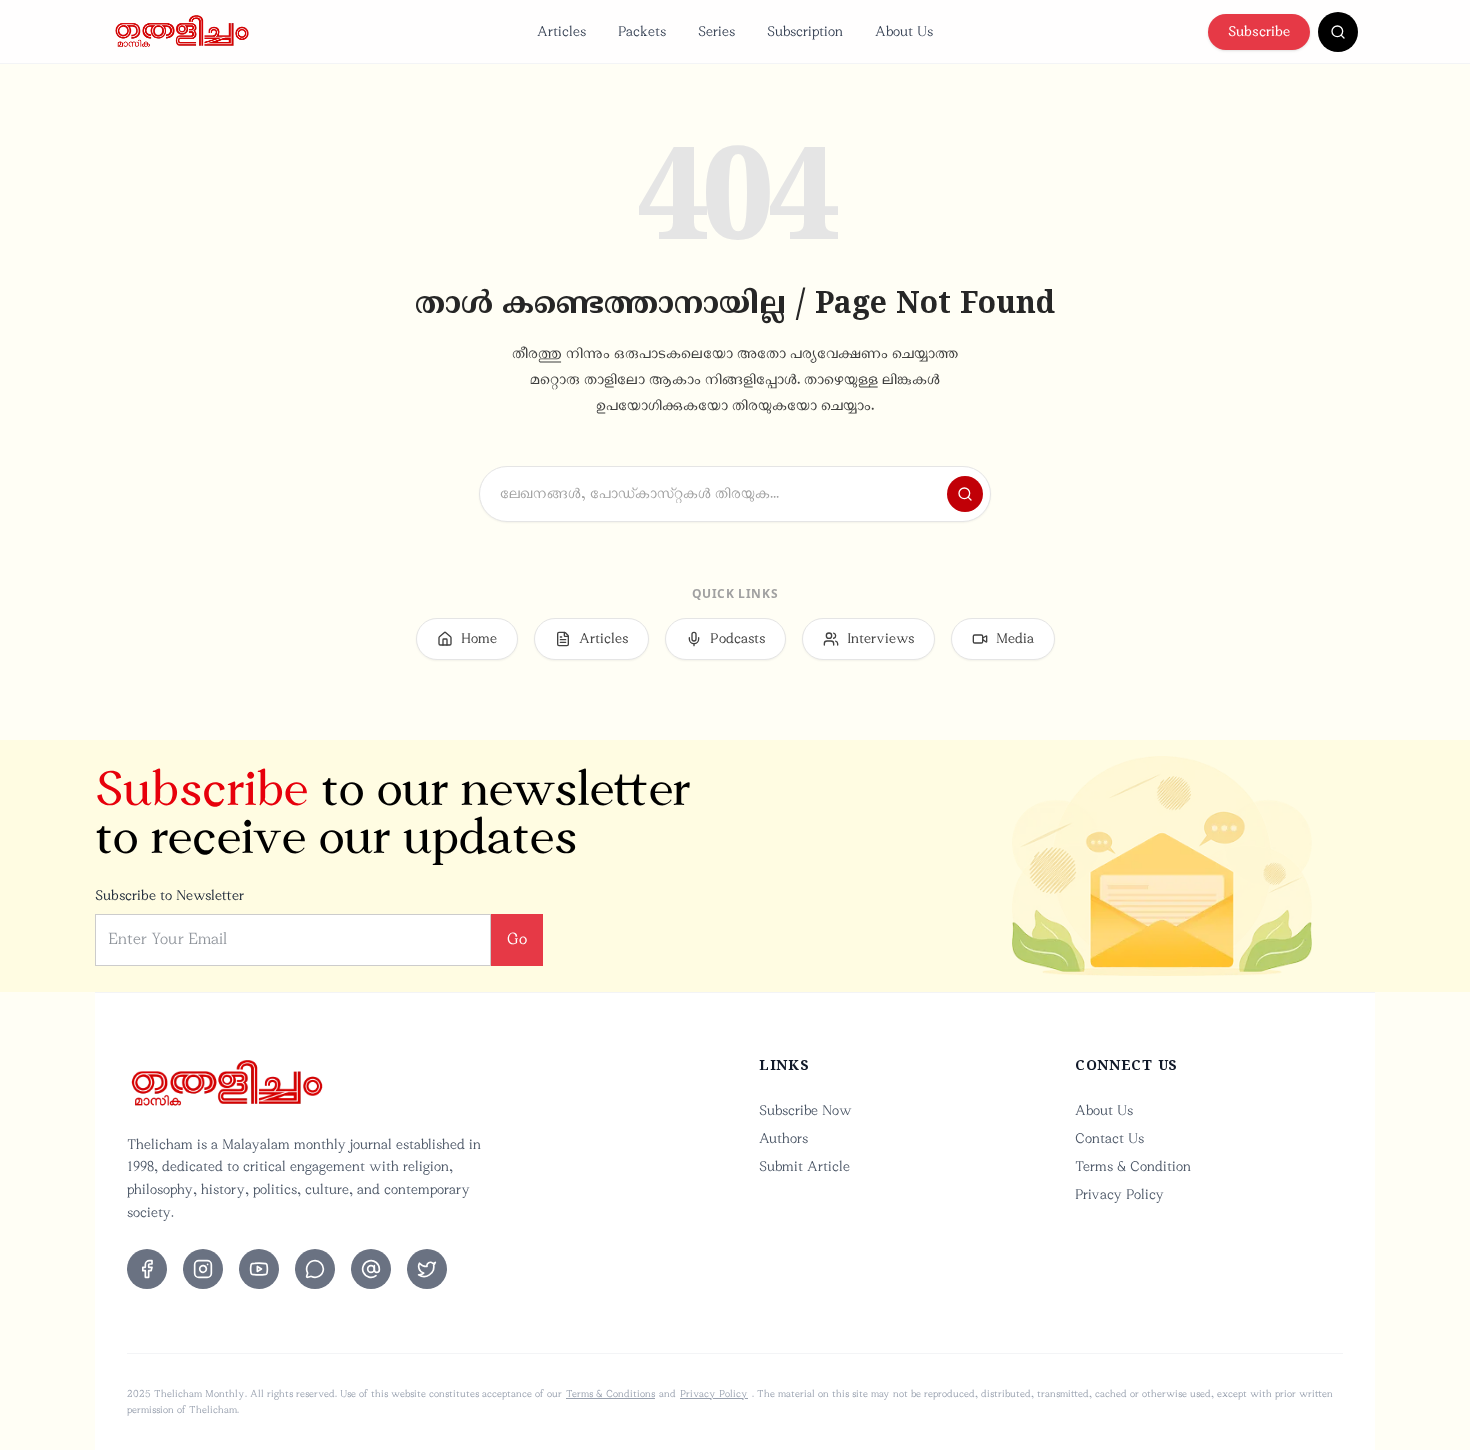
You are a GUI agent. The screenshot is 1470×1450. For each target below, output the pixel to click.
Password (565, 724)
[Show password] (909, 769)
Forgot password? (888, 822)
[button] (735, 984)
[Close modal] (948, 432)
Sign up (809, 1041)
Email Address (580, 625)
